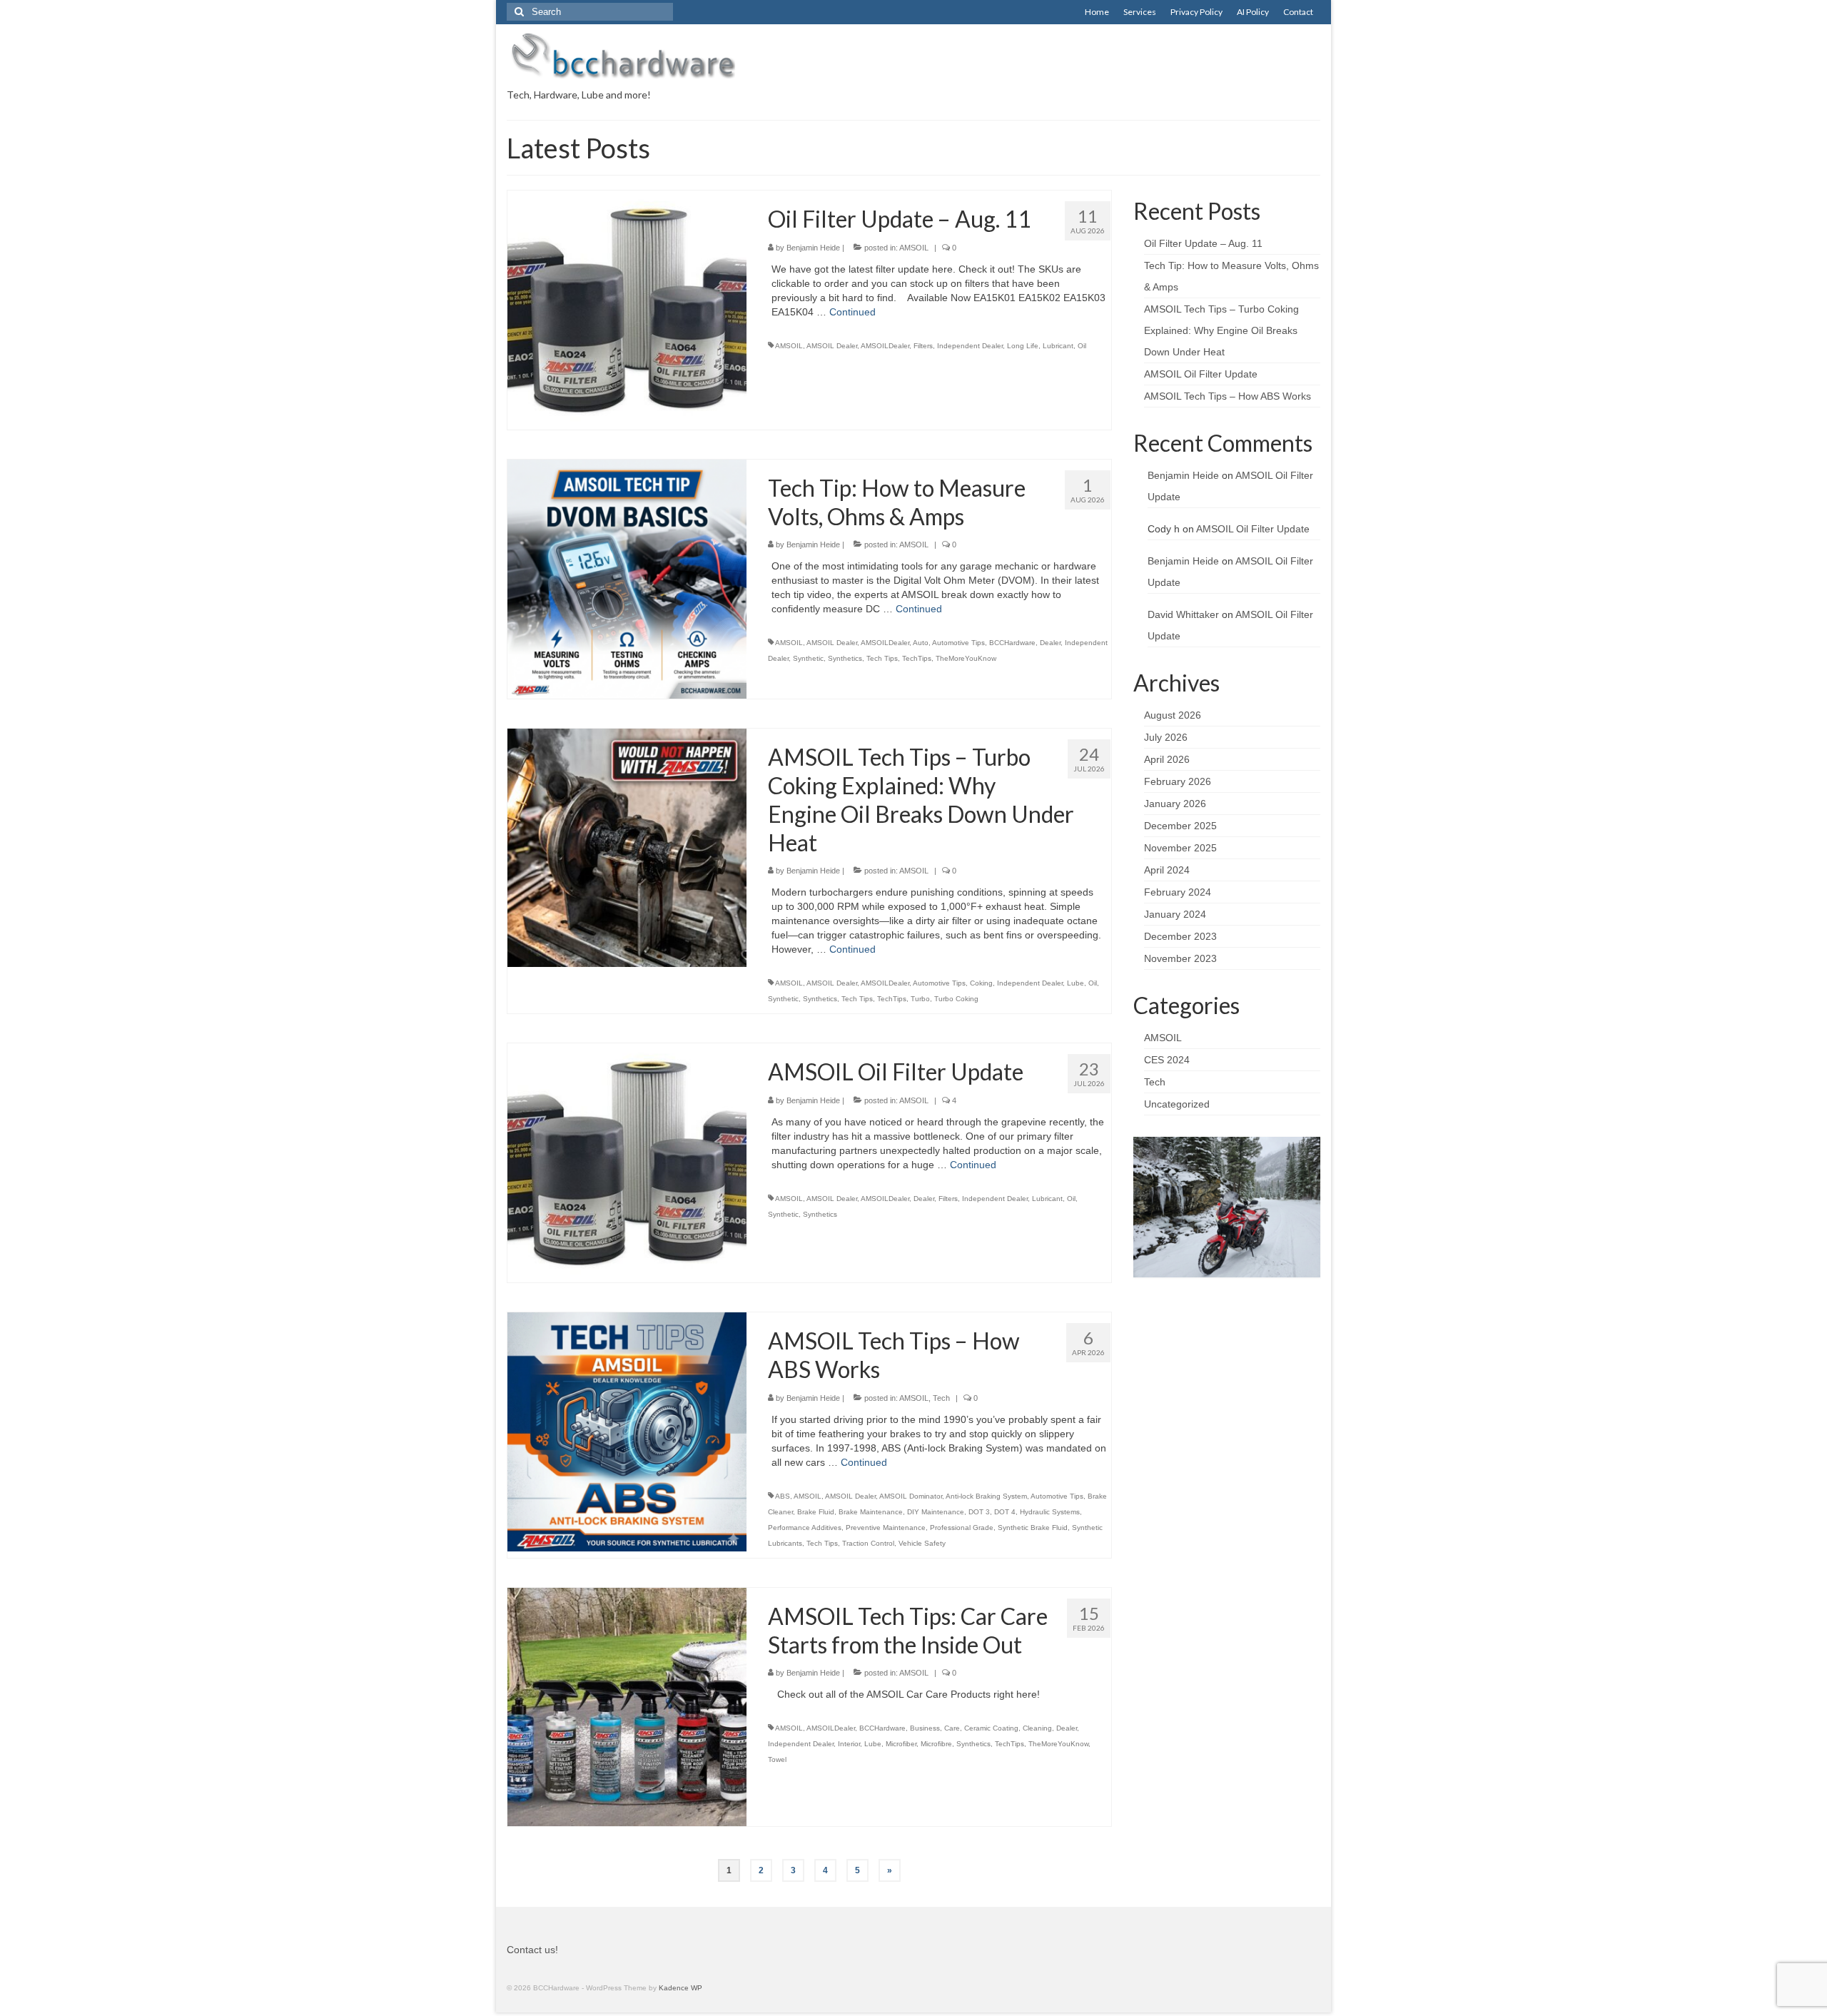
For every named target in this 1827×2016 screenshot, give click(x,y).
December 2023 (1180, 936)
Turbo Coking (956, 999)
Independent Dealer (970, 346)
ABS (783, 1496)
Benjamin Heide (813, 248)
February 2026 (1178, 781)
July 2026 (1166, 737)
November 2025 (1180, 848)
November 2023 (1180, 958)
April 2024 (1167, 870)
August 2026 (1173, 715)
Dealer (1050, 643)
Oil (1082, 346)
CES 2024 (1167, 1060)
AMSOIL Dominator (911, 1496)
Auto (921, 643)
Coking (981, 983)
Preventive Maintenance (886, 1528)
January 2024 (1175, 914)
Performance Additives (805, 1528)
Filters (923, 346)
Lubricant (1058, 346)
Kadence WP (680, 1988)
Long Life (1023, 346)
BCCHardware (1012, 643)
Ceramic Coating (991, 1728)
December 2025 (1180, 826)
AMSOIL (914, 248)
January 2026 (1175, 804)
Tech (941, 1398)
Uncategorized (1177, 1104)
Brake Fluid (816, 1512)
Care (952, 1728)
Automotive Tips (958, 643)
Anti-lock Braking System (986, 1496)
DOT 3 (979, 1512)
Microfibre (936, 1744)
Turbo (920, 999)
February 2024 (1178, 892)
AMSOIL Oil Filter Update (1201, 374)
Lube (1076, 983)
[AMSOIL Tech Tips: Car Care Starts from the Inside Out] (627, 1706)
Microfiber (901, 1744)
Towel (777, 1759)
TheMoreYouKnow (966, 658)
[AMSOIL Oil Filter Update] (627, 1162)
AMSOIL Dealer (832, 346)
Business (925, 1728)
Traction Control (868, 1543)
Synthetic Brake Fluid (1033, 1528)
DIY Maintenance (936, 1512)
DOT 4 (1005, 1512)
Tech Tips (882, 658)
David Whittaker (1183, 614)
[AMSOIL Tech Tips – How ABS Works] (627, 1431)
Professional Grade (962, 1528)
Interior (849, 1744)
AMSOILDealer (885, 346)
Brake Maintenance (871, 1512)
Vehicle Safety (922, 1543)
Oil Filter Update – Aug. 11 (1203, 243)
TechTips (917, 658)
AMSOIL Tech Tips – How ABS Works (1228, 396)
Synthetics (845, 658)
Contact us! (532, 1950)
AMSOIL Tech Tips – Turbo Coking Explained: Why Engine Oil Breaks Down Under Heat (1221, 330)
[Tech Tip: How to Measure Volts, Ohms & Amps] (627, 578)
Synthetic (808, 658)
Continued (852, 312)
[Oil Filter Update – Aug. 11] (627, 309)
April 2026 (1167, 759)
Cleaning (1037, 1728)
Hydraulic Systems (1050, 1512)
